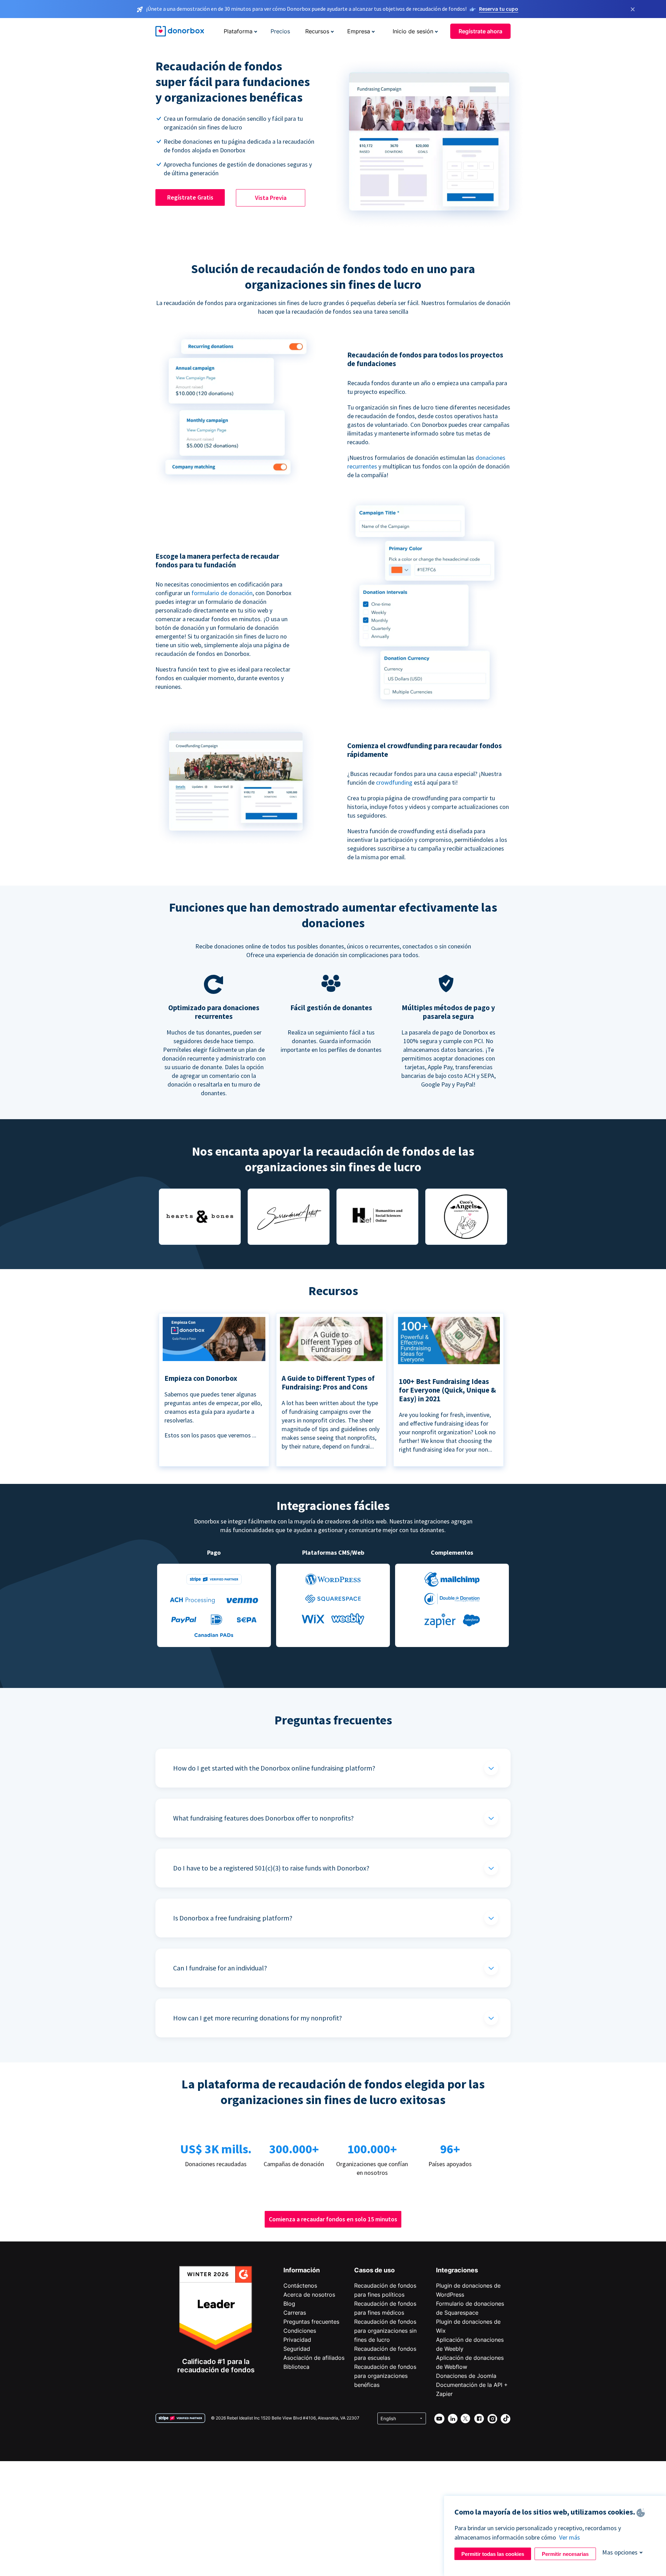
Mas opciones (620, 2552)
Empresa (359, 31)
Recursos (317, 31)
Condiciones (300, 2331)
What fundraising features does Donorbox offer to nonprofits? (263, 1818)
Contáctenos (300, 2286)
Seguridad (297, 2349)
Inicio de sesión (413, 31)
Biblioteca (296, 2367)
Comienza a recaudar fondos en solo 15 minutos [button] (333, 2219)
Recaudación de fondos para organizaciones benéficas (385, 2376)
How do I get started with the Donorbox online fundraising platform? (274, 1768)
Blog (289, 2304)
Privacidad (297, 2340)
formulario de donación (222, 593)
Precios (280, 31)
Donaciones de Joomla (466, 2376)
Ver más (570, 2537)
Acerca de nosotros (309, 2295)
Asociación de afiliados (314, 2358)
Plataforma (238, 31)
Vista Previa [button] (271, 198)
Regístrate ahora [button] (480, 31)
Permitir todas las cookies (493, 2554)
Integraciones (457, 2270)
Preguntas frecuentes (311, 2322)
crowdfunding (395, 782)
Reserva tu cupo (499, 9)
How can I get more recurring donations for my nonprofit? (258, 2018)
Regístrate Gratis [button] (190, 197)
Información (302, 2270)
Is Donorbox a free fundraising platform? (233, 1918)
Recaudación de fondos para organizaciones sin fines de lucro (385, 2331)
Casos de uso (374, 2270)
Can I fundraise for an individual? (220, 1968)
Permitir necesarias (565, 2554)
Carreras (295, 2313)
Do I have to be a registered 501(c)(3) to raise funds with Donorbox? (271, 1868)
